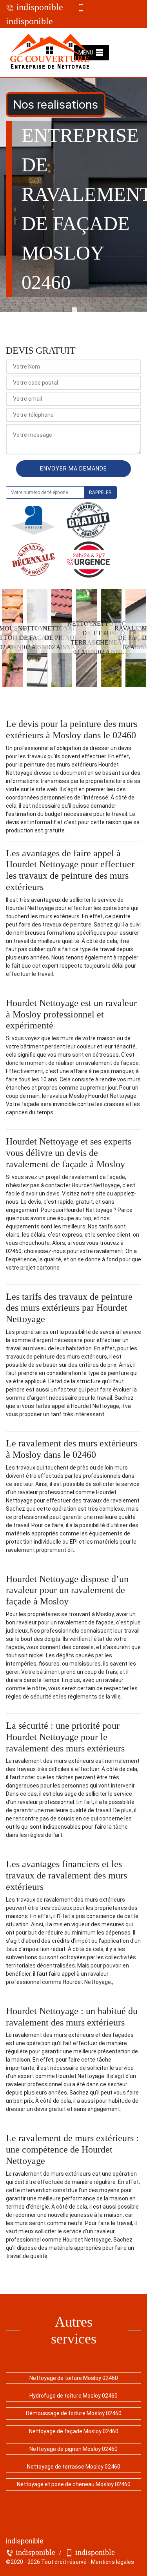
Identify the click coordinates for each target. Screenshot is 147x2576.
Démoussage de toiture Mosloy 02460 (74, 2413)
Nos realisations (56, 104)
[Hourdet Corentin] (50, 53)
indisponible (38, 7)
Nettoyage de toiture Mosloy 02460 (74, 2378)
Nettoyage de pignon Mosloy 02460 (73, 2449)
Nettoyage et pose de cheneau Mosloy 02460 (74, 2484)
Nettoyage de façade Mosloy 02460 (74, 2431)
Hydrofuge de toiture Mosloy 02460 (73, 2396)
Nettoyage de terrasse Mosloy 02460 (74, 2467)
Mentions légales (113, 2562)
